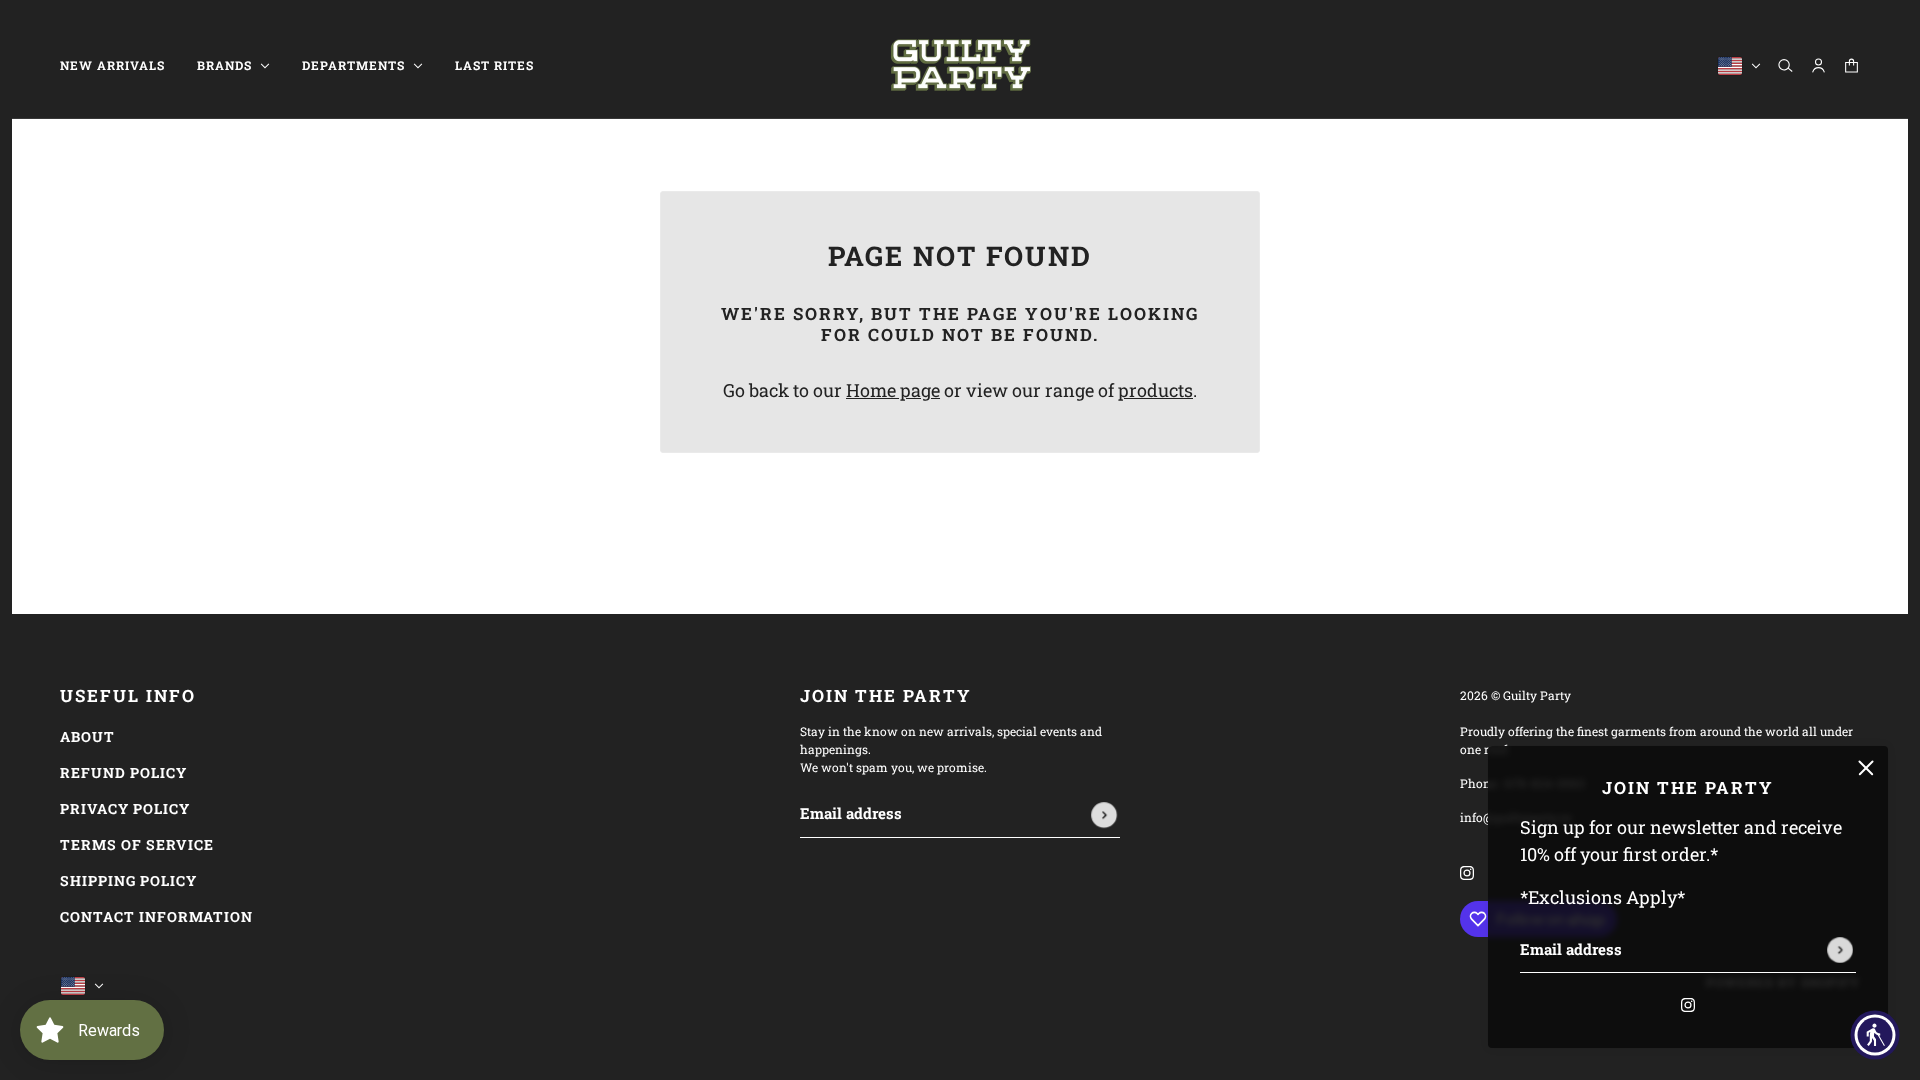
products (1155, 390)
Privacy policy (125, 808)
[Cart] (1851, 65)
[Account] (1818, 65)
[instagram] (1688, 1002)
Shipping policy (128, 880)
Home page (893, 390)
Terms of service (137, 844)
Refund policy (123, 772)
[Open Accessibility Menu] (1875, 1035)
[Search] (1785, 65)
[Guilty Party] (960, 65)
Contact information (156, 916)
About (87, 736)
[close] (1866, 768)
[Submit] (1840, 950)
